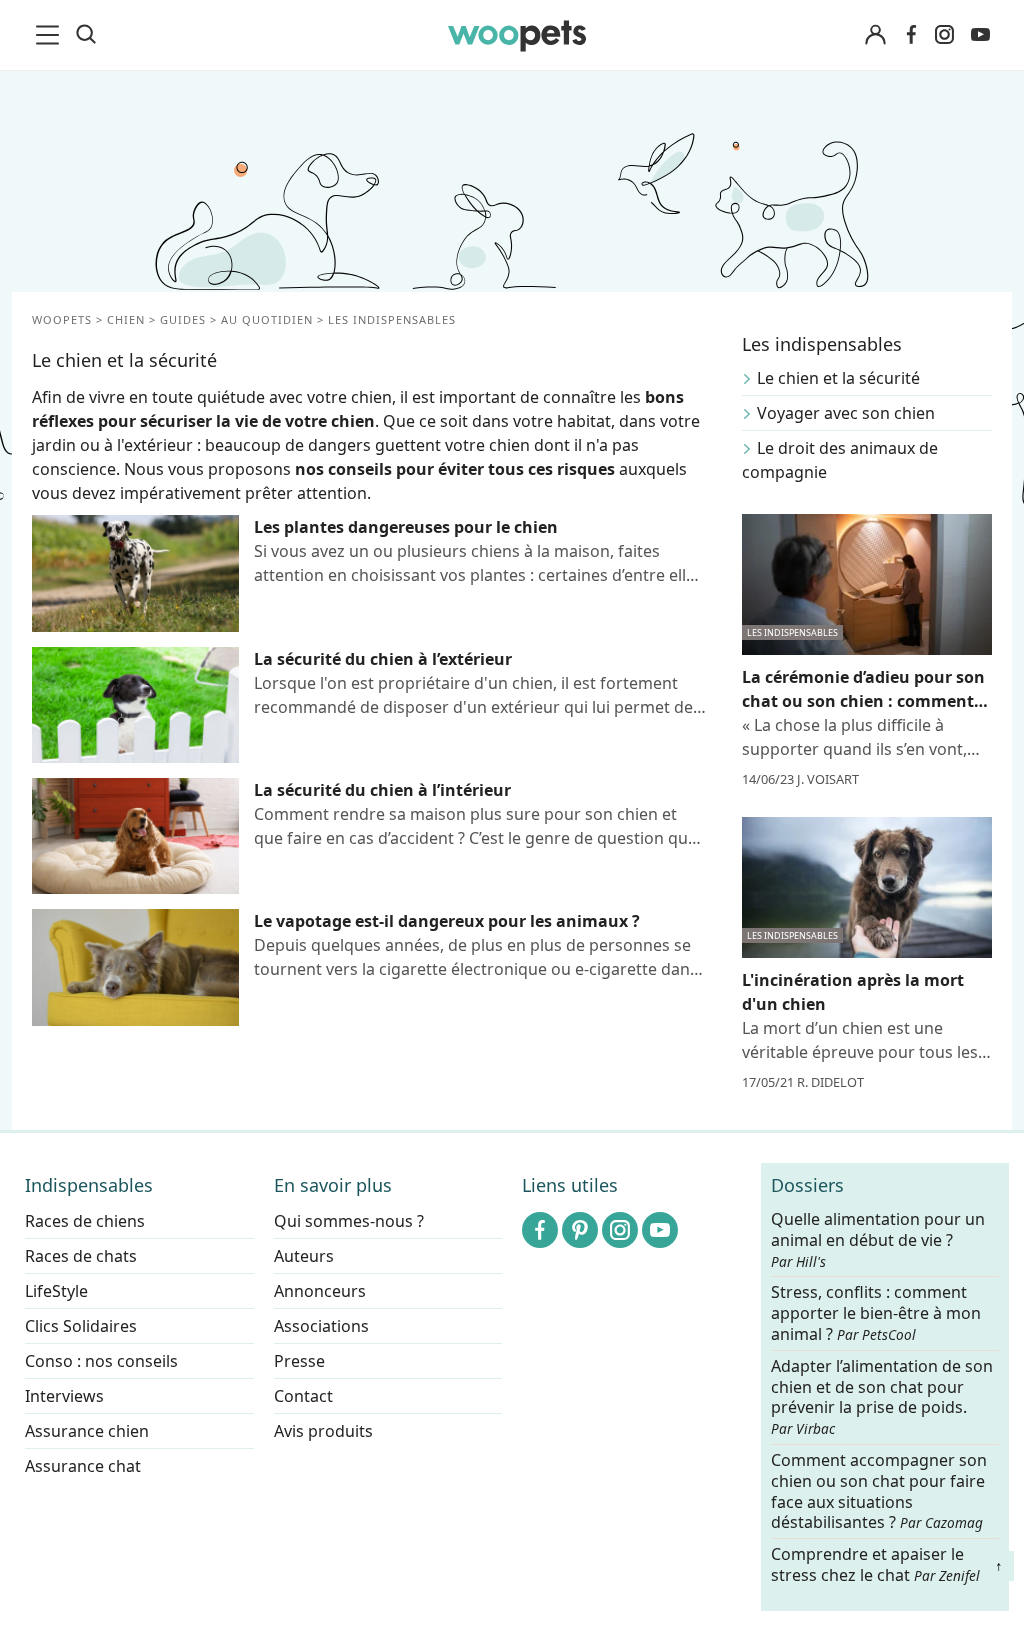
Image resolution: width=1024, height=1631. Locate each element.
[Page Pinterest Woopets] (580, 1230)
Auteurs (304, 1256)
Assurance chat (83, 1466)
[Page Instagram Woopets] (944, 35)
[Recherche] (86, 35)
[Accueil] (517, 35)
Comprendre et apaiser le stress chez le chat (875, 1564)
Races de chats (81, 1256)
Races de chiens (85, 1221)
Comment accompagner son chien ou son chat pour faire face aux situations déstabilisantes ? (879, 1491)
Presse (299, 1361)
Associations (321, 1326)
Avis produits (323, 1431)
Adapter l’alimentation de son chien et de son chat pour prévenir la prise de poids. (882, 1397)
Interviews (64, 1396)
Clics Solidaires (81, 1326)
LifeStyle (56, 1291)
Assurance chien (87, 1431)
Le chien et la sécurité (838, 378)
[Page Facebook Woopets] (911, 35)
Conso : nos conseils (101, 1361)
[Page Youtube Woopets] (980, 35)
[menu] (51, 35)
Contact (303, 1396)
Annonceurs (320, 1291)
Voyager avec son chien (846, 413)
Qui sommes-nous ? (349, 1221)
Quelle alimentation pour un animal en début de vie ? (878, 1240)
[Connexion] (875, 35)
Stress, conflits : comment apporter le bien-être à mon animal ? (876, 1314)
